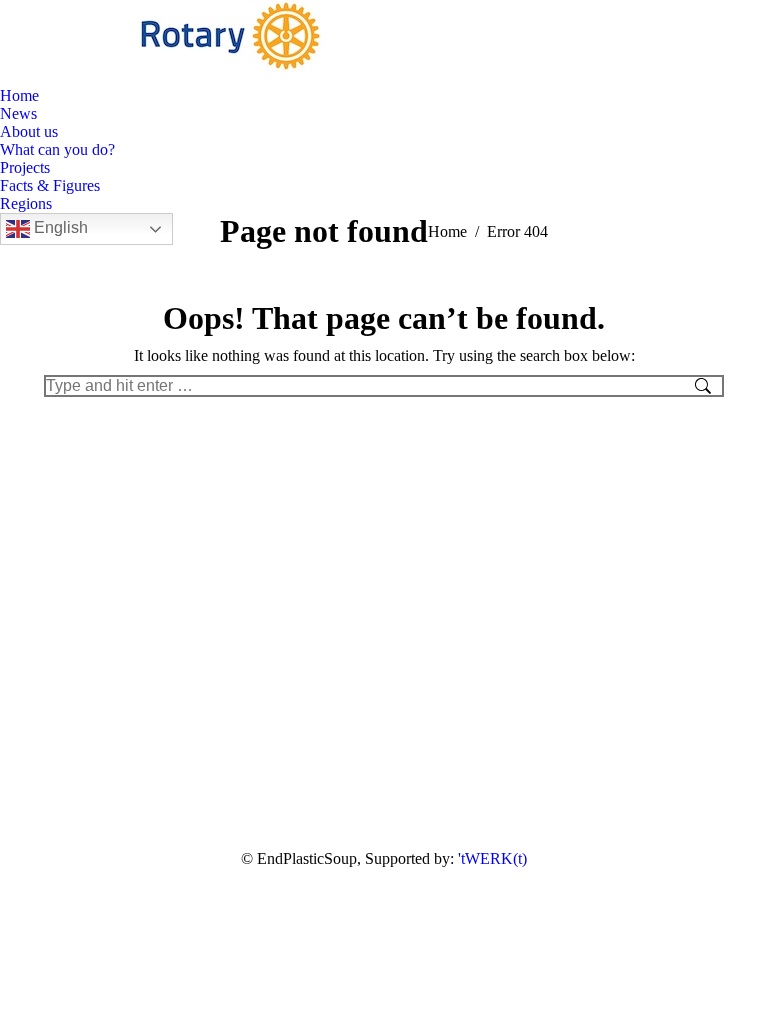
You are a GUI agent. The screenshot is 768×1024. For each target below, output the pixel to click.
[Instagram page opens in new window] (70, 72)
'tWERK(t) (492, 858)
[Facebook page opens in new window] (40, 72)
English (59, 227)
